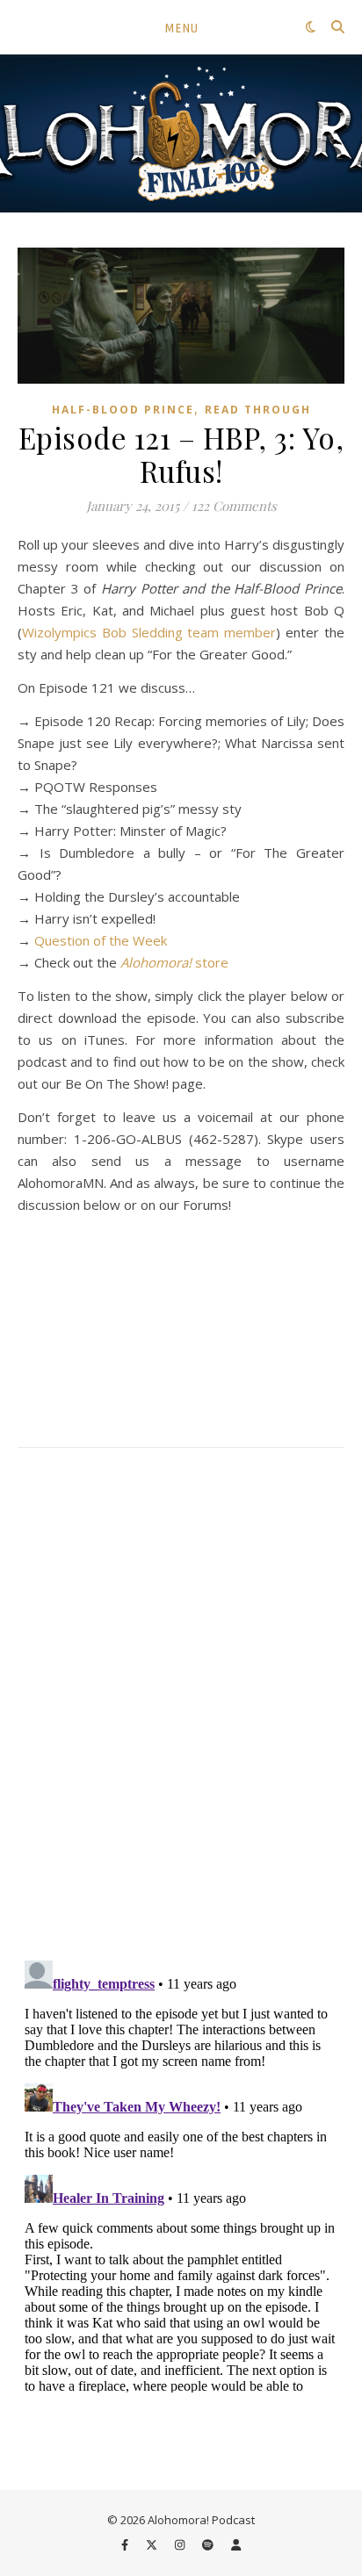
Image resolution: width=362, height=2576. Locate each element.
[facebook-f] (126, 2545)
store (174, 962)
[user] (236, 2545)
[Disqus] (181, 1706)
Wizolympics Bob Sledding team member (149, 632)
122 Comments (234, 506)
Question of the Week (101, 940)
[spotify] (209, 2545)
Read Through (258, 410)
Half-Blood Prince (123, 410)
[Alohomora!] (181, 133)
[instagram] (181, 2545)
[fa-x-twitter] (153, 2545)
